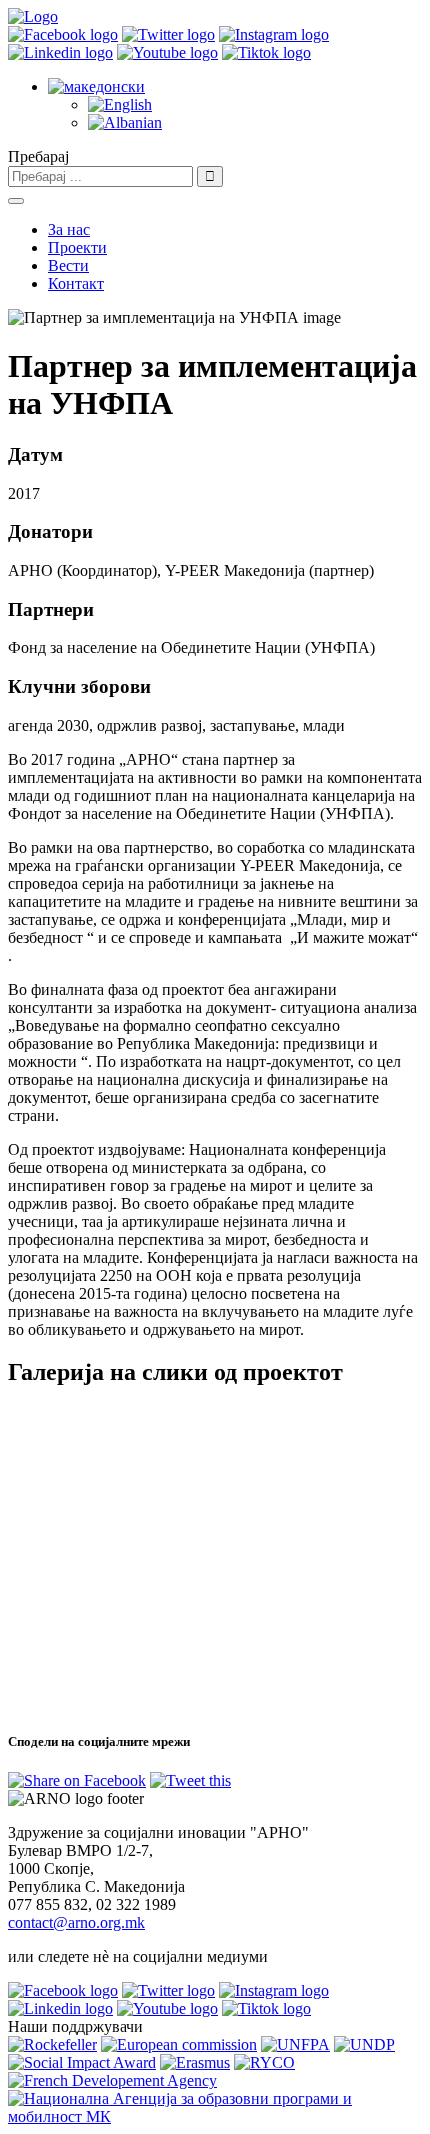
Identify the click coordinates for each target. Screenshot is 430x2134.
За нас (69, 229)
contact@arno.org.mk (76, 1922)
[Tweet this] (190, 1780)
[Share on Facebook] (77, 1780)
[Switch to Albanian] (125, 122)
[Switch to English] (120, 104)
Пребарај (38, 156)
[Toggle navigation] (16, 201)
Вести (68, 265)
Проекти (77, 247)
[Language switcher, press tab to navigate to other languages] (96, 86)
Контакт (76, 283)
